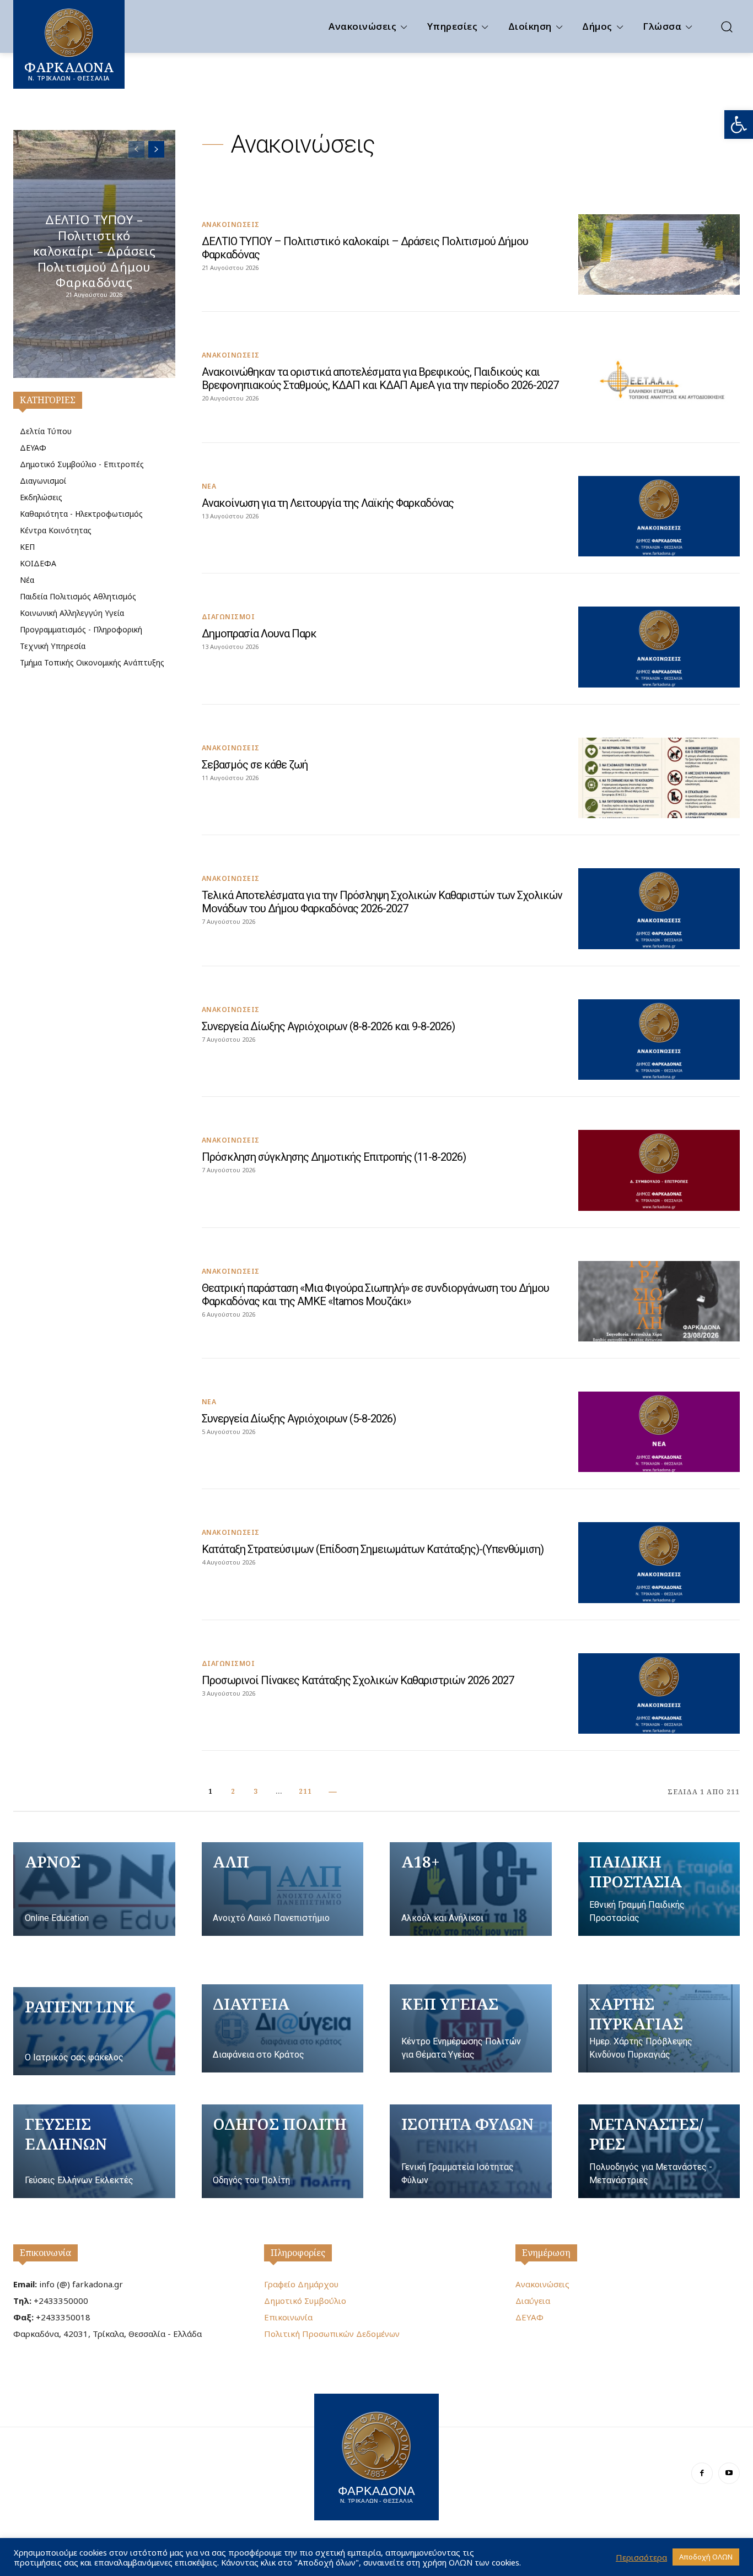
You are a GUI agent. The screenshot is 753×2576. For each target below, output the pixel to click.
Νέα (209, 486)
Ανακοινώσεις (231, 225)
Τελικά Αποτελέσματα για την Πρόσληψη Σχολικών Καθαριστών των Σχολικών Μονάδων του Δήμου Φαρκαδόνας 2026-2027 (382, 902)
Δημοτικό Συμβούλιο (305, 2301)
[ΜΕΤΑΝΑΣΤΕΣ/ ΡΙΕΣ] (659, 2151)
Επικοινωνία (45, 2253)
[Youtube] (729, 2473)
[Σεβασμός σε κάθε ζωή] (659, 778)
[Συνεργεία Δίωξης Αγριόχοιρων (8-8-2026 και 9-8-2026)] (659, 1040)
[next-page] (156, 149)
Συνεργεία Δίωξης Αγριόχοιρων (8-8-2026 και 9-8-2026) (328, 1026)
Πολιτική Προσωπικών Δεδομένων (332, 2334)
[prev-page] (136, 149)
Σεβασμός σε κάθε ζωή (255, 765)
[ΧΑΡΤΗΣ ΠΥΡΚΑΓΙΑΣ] (659, 2028)
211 (305, 1791)
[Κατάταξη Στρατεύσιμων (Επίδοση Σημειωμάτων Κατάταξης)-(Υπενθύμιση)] (659, 1562)
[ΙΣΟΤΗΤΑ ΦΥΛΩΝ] (471, 2151)
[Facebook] (702, 2473)
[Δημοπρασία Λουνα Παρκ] (659, 647)
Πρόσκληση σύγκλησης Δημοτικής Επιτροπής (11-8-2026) (334, 1157)
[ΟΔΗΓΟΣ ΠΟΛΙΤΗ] (283, 2151)
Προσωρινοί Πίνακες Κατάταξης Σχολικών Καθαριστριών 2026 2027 (358, 1680)
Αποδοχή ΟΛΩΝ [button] (706, 2557)
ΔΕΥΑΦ (529, 2317)
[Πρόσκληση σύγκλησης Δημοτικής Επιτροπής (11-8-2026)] (659, 1170)
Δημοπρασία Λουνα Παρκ (259, 634)
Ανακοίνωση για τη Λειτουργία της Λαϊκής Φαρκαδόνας (328, 503)
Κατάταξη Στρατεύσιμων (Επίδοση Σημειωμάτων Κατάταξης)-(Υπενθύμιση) (373, 1549)
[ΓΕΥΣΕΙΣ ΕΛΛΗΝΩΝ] (94, 2151)
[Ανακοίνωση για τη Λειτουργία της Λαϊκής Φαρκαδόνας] (659, 516)
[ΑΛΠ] (283, 1889)
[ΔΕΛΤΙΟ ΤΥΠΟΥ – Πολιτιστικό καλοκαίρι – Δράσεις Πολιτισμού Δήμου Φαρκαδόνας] (659, 255)
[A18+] (471, 1889)
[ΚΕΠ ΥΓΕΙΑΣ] (471, 2028)
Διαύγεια (533, 2301)
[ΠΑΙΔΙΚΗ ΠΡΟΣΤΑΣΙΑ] (659, 1889)
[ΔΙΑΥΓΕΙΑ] (283, 2028)
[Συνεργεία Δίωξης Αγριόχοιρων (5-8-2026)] (659, 1432)
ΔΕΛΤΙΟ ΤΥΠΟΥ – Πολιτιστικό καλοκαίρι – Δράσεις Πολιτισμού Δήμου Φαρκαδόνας (95, 251)
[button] (739, 125)
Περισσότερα (641, 2557)
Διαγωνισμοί (228, 617)
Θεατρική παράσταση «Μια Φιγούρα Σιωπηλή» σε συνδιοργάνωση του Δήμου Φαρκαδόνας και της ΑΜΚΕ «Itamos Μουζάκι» (375, 1295)
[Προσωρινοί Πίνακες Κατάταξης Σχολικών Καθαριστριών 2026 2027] (659, 1693)
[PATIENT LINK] (94, 2031)
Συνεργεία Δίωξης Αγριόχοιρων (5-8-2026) (299, 1419)
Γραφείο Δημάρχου (301, 2284)
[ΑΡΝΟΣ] (94, 1889)
